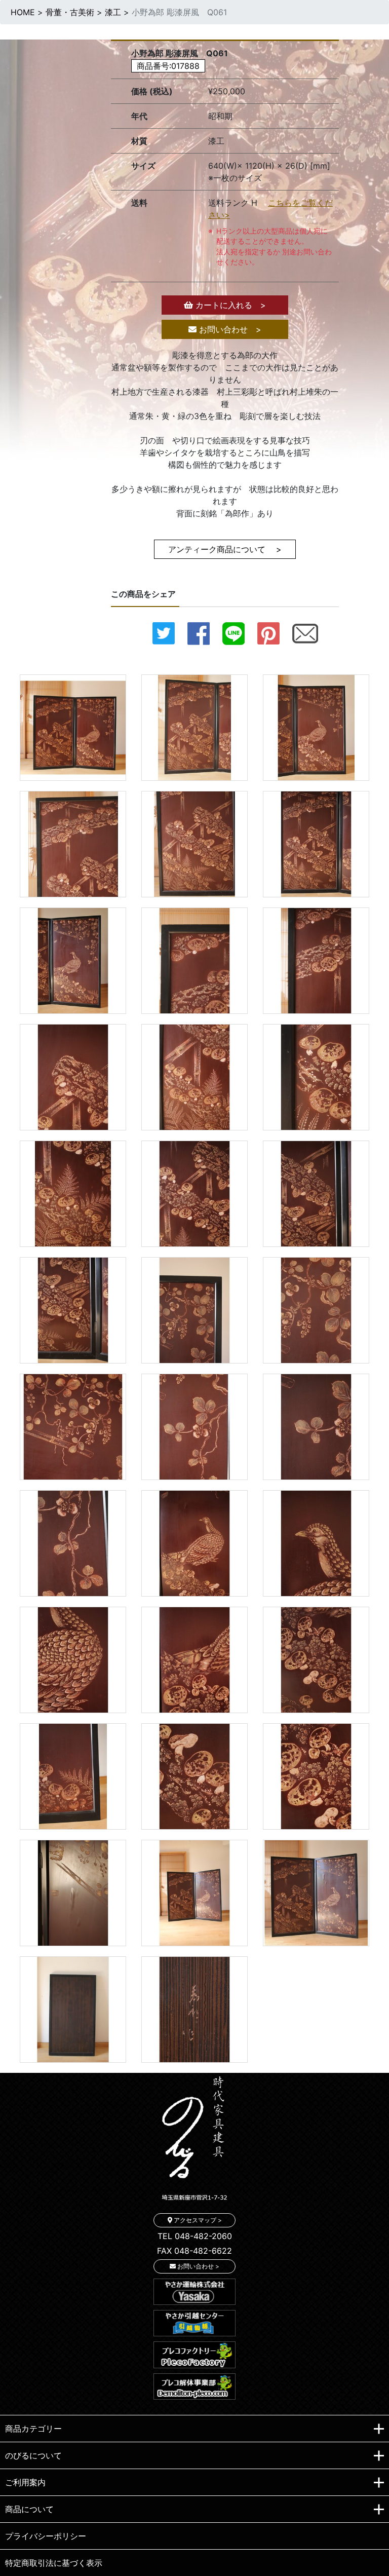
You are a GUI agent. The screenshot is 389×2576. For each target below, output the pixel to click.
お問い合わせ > (229, 329)
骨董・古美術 (70, 12)
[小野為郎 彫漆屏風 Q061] (73, 727)
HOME (23, 12)
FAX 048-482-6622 (194, 2251)
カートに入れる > (229, 305)
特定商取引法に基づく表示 (54, 2563)
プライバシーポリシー (46, 2536)
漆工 (113, 12)
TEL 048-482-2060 (195, 2236)
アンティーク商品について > (225, 549)
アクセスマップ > (197, 2220)
